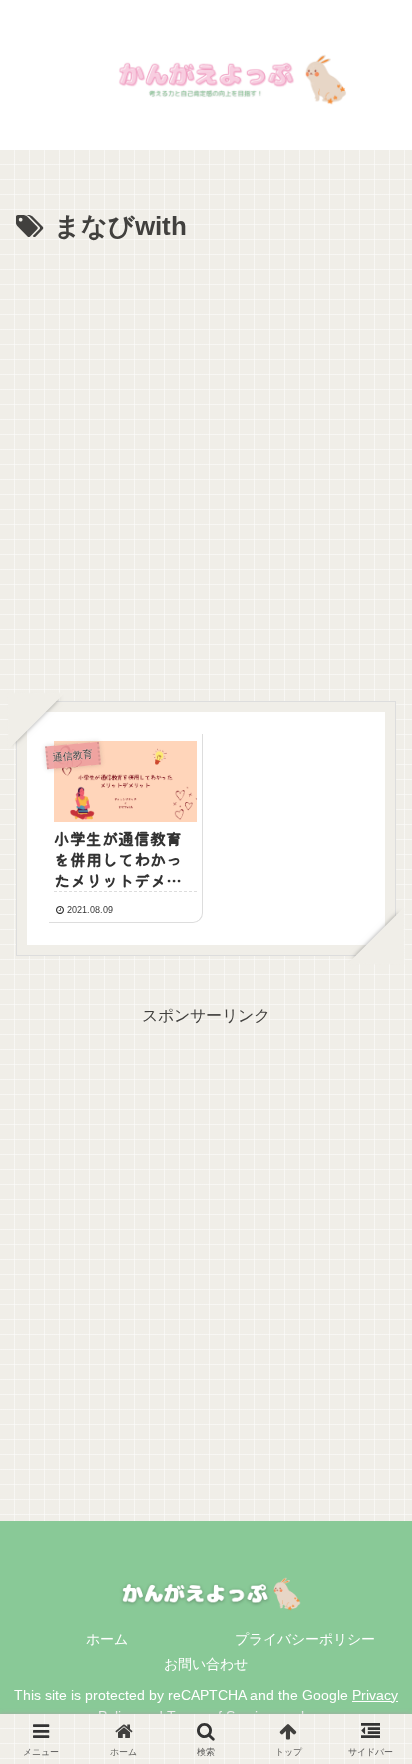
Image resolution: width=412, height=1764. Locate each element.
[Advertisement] (206, 466)
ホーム (107, 1639)
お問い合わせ (206, 1664)
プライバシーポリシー (305, 1639)
